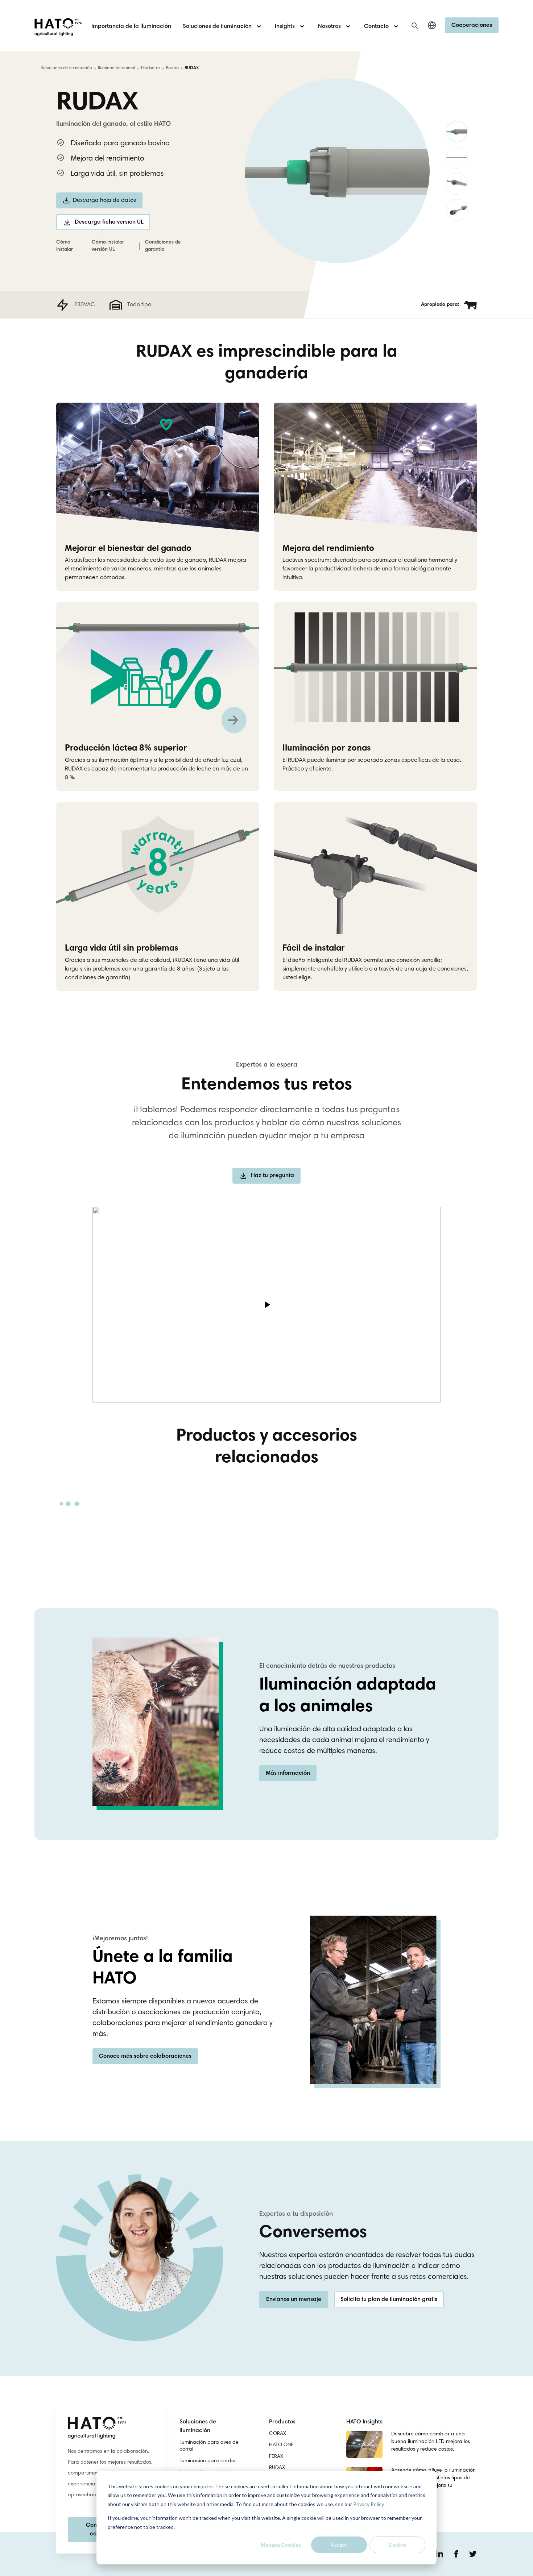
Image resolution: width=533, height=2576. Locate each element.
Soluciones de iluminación (66, 68)
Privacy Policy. (369, 2504)
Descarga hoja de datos (104, 200)
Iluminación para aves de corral (209, 2446)
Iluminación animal (117, 68)
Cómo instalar (65, 246)
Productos (151, 68)
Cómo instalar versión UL (108, 246)
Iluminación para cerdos (208, 2461)
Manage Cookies (281, 2545)
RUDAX (277, 2468)
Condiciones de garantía (163, 246)
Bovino (172, 68)
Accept (339, 2545)
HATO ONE (281, 2445)
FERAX (276, 2457)
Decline (398, 2545)
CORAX (278, 2434)
